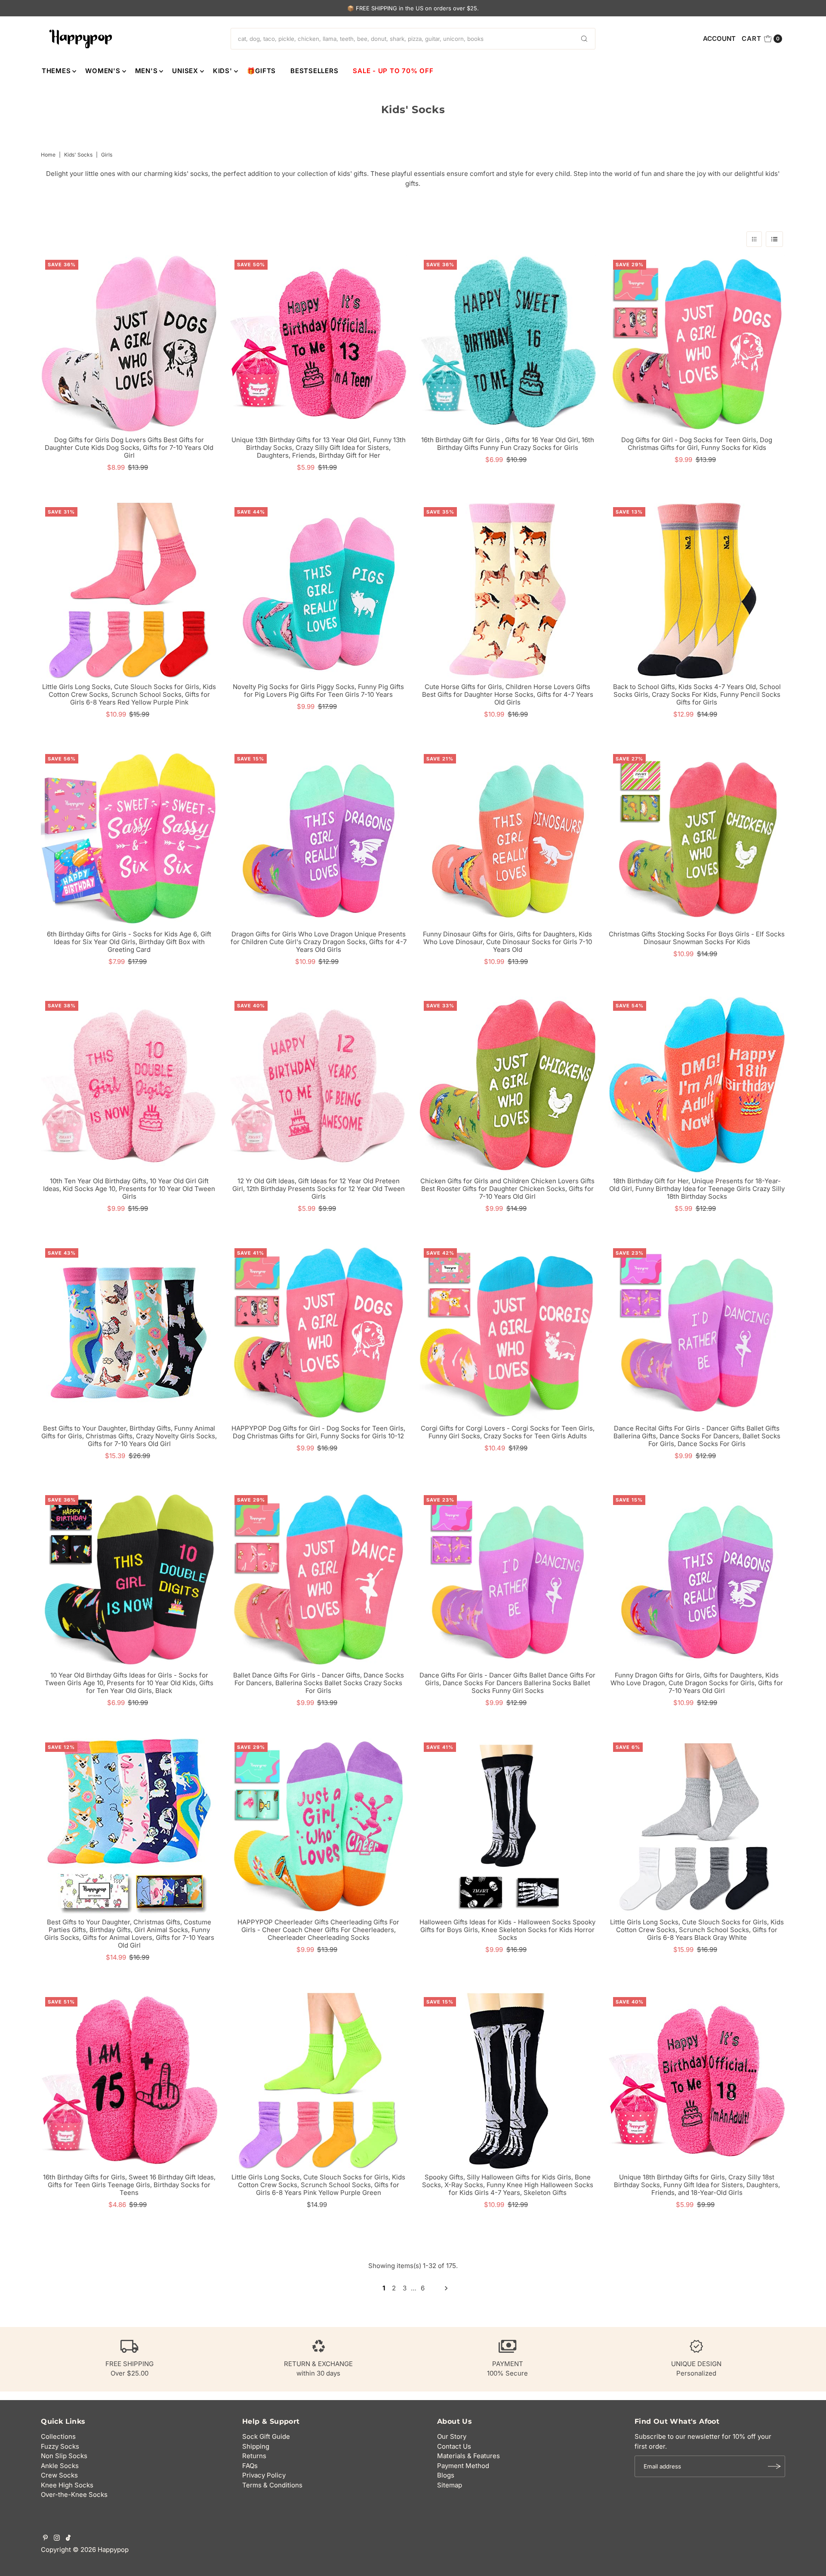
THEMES (56, 71)
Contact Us (454, 2446)
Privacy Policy (264, 2475)
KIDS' (223, 71)
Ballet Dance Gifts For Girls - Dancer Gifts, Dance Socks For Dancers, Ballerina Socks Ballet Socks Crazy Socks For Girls (319, 1683)
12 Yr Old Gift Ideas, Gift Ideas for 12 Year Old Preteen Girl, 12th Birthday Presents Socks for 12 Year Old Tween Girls (319, 1189)
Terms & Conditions (272, 2485)
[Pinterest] (45, 2539)
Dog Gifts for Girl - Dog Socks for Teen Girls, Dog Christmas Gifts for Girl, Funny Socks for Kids (697, 444)
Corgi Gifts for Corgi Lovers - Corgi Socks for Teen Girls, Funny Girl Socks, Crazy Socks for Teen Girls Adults (508, 1432)
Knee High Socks (67, 2485)
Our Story (452, 2436)
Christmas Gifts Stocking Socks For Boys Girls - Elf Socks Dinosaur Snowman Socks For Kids (697, 938)
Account (719, 38)
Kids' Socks (78, 155)
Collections (58, 2436)
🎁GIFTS (262, 71)
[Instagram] (57, 2539)
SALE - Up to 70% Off (393, 71)
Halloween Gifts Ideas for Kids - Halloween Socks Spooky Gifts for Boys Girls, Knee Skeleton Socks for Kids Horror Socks (507, 1930)
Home (48, 155)
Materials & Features (468, 2456)
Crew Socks (59, 2475)
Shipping (256, 2446)
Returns (254, 2456)
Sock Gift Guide (266, 2436)
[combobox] (413, 39)
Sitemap (450, 2485)
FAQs (250, 2466)
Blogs (446, 2475)
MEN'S (146, 71)
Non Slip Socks (64, 2456)
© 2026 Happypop (101, 2550)
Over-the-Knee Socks (74, 2494)
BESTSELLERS (314, 71)
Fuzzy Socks (60, 2446)
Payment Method (463, 2466)
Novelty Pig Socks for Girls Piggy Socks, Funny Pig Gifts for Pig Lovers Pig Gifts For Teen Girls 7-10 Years (318, 691)
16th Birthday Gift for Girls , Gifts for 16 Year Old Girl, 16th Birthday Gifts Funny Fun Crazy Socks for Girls (508, 444)
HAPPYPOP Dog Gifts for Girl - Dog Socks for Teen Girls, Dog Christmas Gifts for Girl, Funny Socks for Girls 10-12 (318, 1432)
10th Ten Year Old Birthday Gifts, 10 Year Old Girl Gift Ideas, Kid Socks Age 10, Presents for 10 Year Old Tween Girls (129, 1189)
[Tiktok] (68, 2539)
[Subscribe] (774, 2466)
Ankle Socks (60, 2466)
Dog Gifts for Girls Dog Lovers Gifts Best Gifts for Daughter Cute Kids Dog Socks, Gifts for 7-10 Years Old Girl (129, 448)
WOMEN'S (103, 71)
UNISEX (185, 71)
